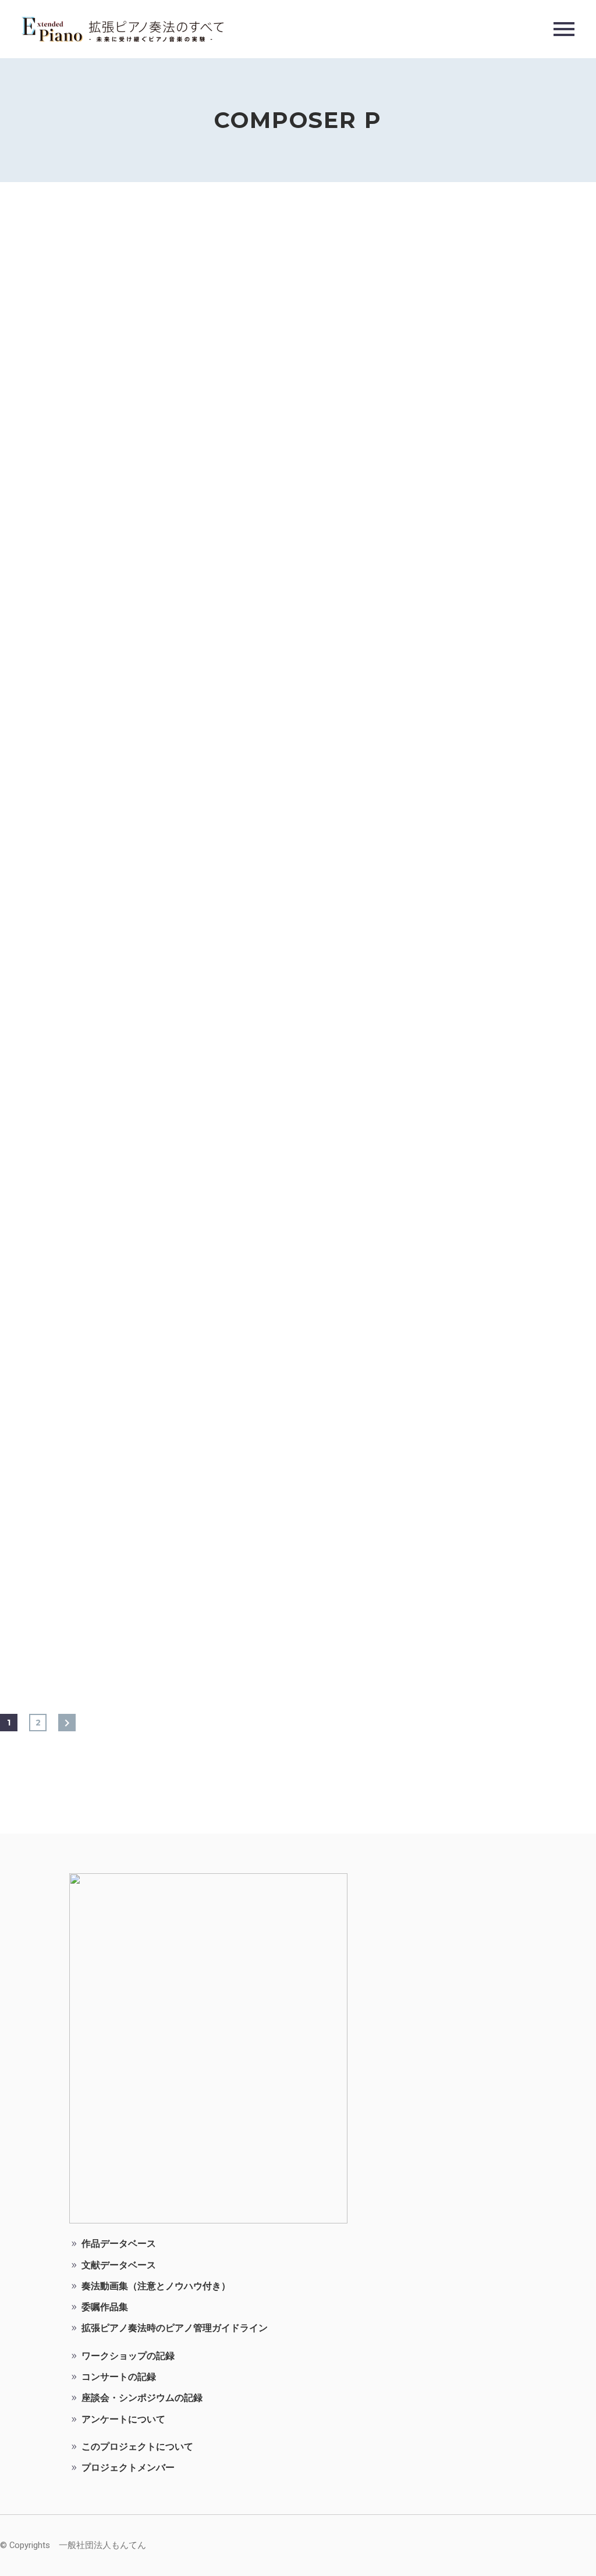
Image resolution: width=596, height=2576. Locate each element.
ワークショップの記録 (128, 2356)
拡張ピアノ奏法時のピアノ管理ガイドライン (175, 2328)
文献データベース (119, 2265)
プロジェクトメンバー (128, 2468)
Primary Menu (564, 29)
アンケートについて (123, 2419)
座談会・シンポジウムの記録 (142, 2398)
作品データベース (119, 2244)
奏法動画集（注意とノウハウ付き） (156, 2286)
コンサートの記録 (119, 2377)
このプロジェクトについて (137, 2447)
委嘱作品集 (105, 2307)
